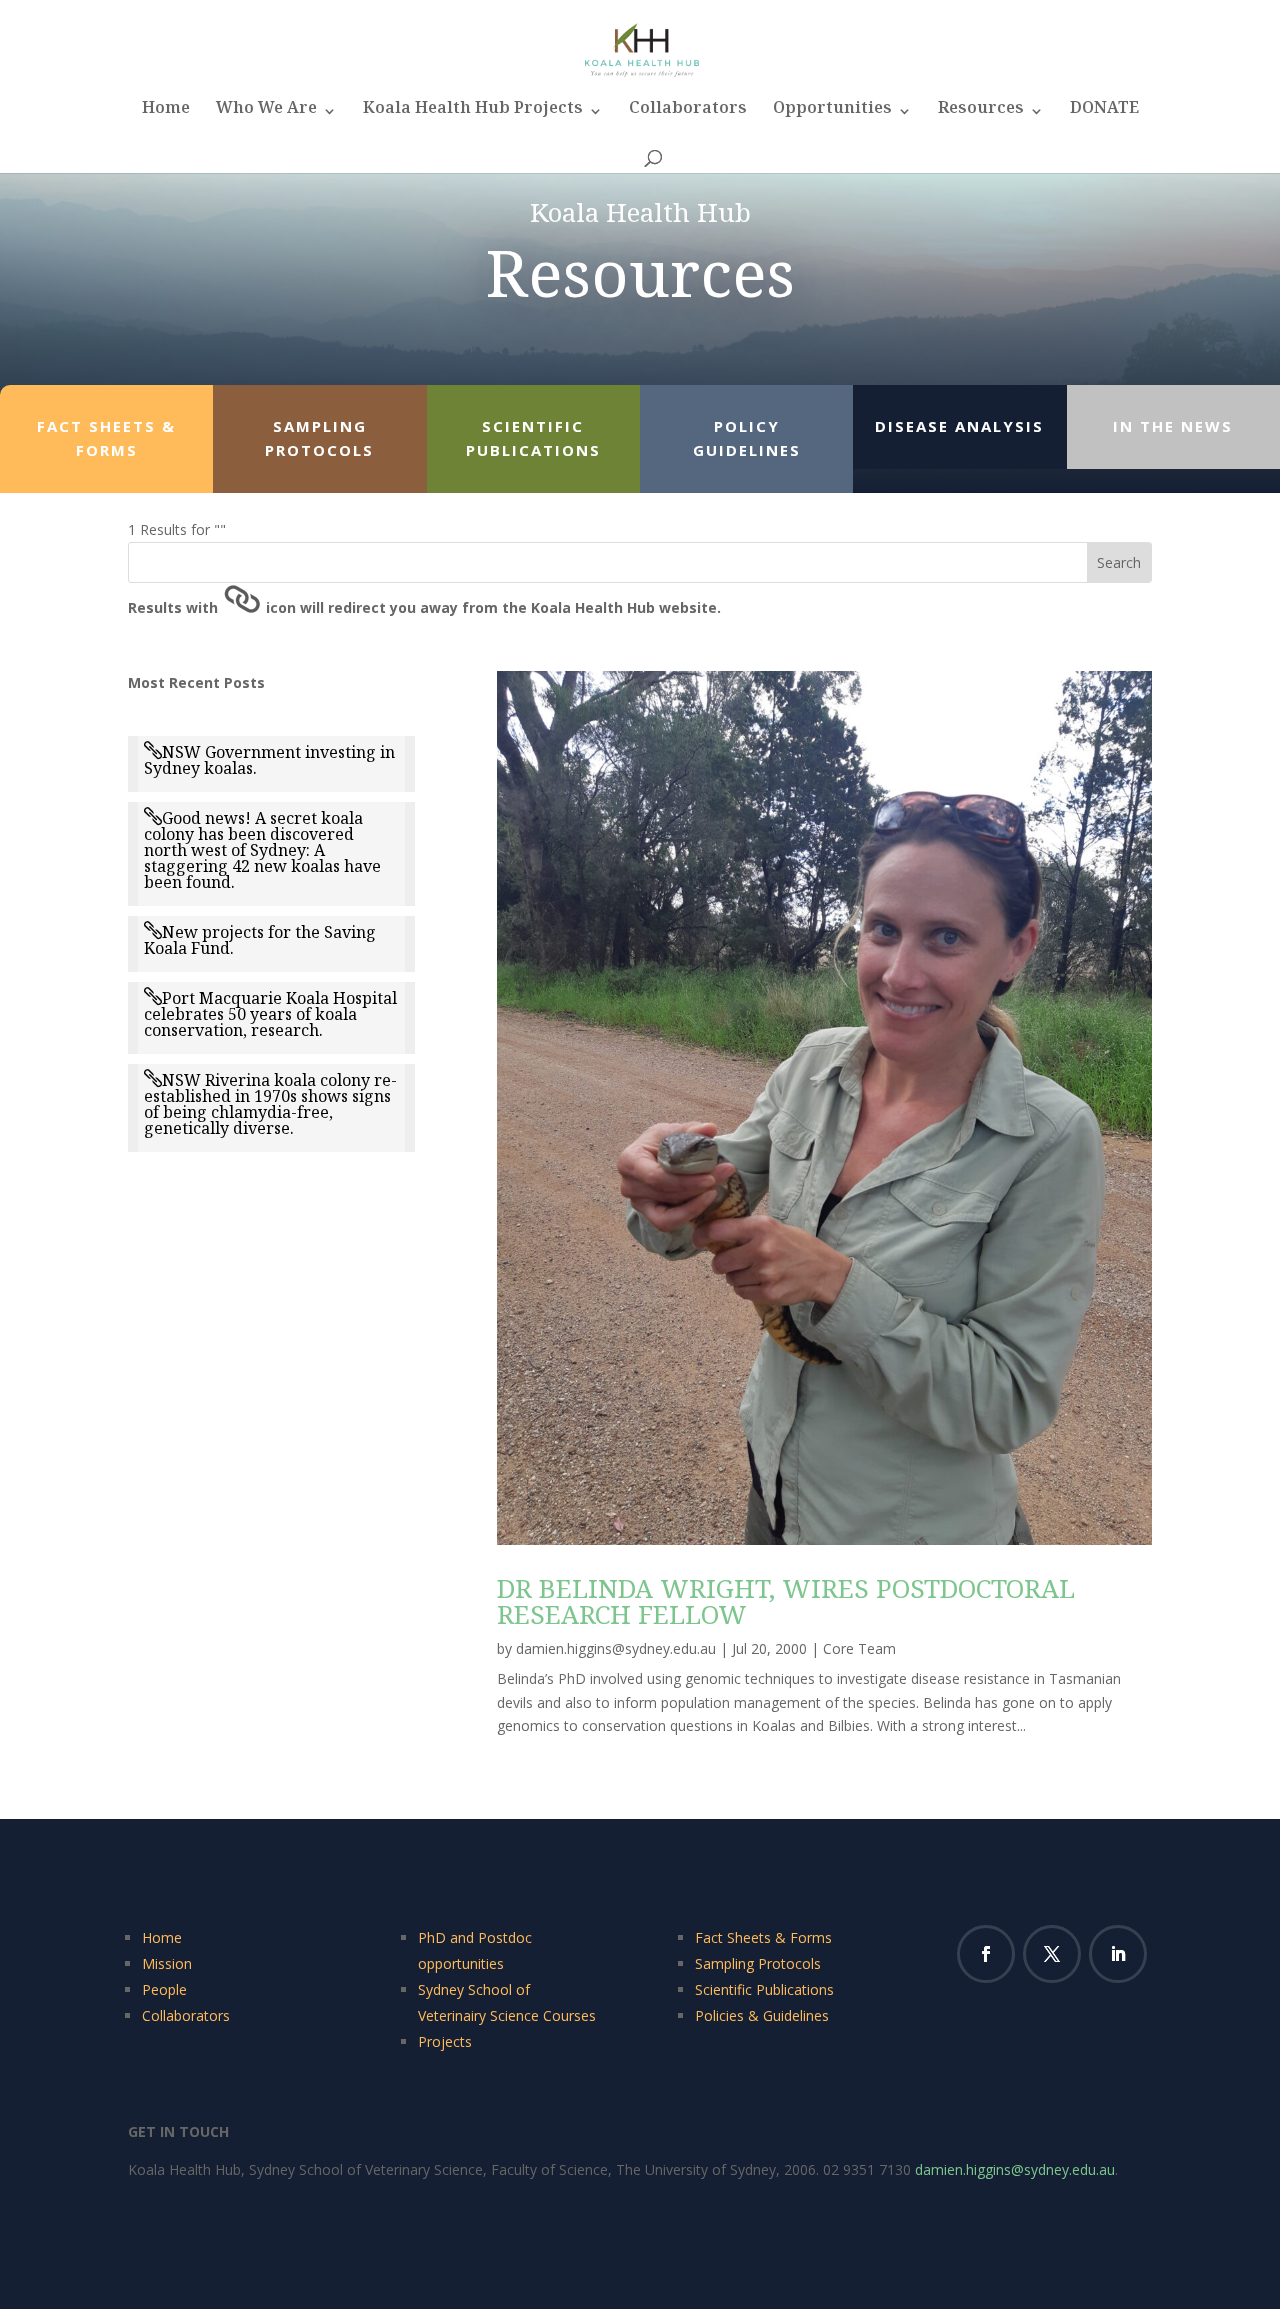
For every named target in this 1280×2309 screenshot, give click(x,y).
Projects (445, 2041)
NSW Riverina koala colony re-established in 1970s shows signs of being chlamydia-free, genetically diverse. (270, 1104)
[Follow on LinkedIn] (1118, 1954)
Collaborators (688, 113)
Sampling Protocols (758, 1963)
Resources (981, 113)
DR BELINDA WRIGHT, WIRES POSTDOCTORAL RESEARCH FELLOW (786, 1601)
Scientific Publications (764, 1989)
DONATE (1104, 113)
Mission (167, 1963)
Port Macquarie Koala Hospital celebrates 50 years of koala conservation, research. (270, 1014)
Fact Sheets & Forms (763, 1937)
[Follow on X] (1052, 1954)
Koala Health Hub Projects (473, 113)
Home (166, 113)
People (164, 1989)
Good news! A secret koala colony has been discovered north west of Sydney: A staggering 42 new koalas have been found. (262, 850)
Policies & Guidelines (762, 2015)
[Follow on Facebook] (986, 1954)
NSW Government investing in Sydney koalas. (269, 760)
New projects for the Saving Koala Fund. (260, 940)
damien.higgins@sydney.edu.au (616, 1648)
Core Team (859, 1648)
